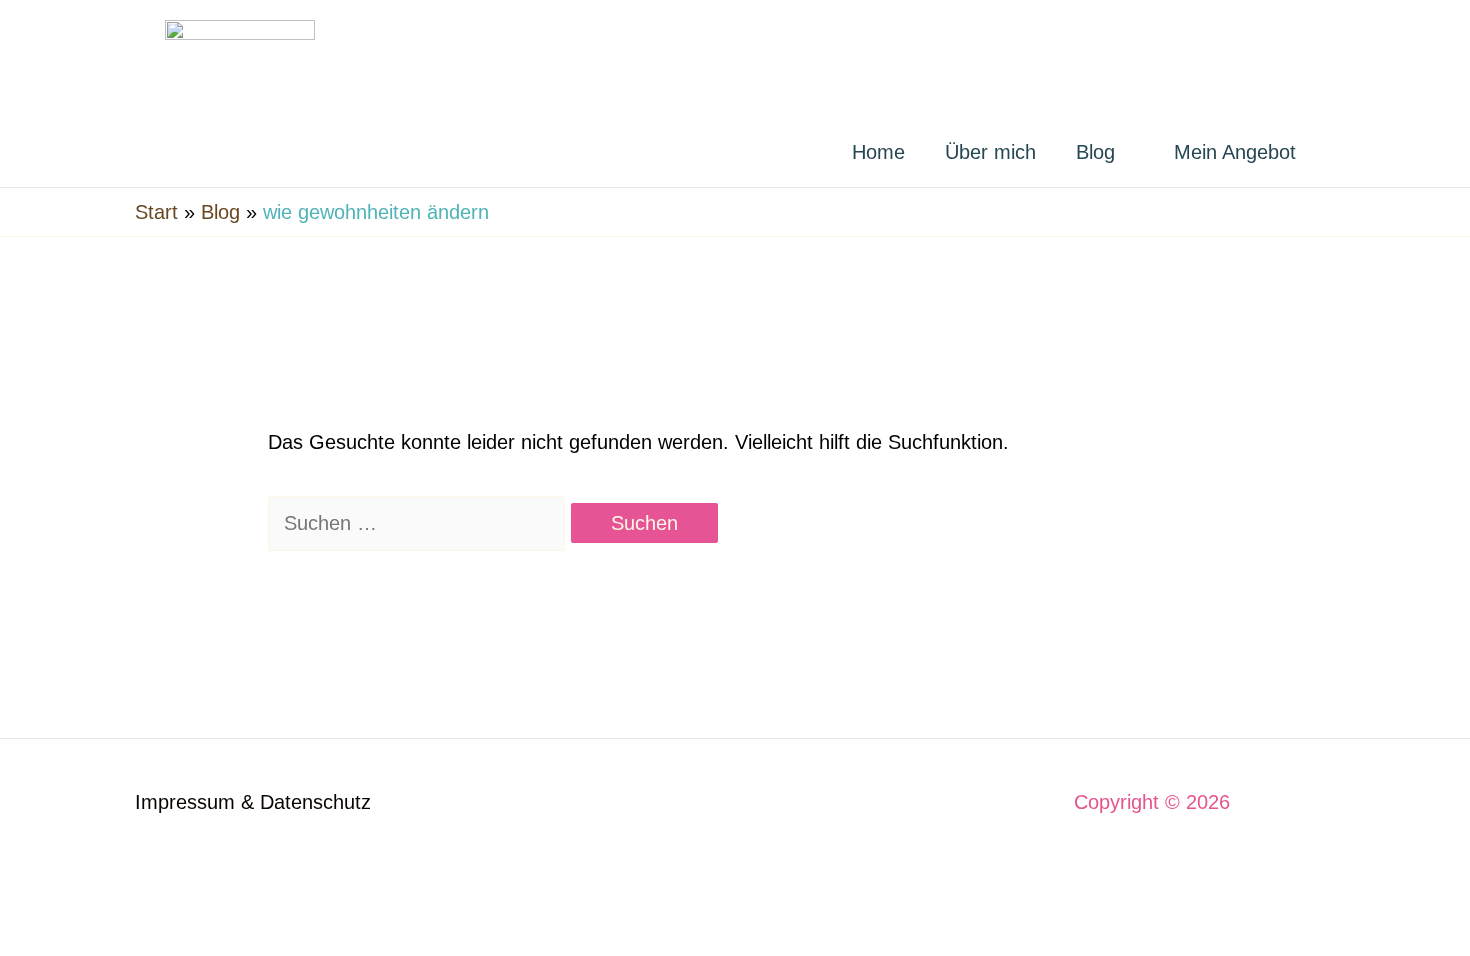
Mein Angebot (1235, 152)
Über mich (990, 152)
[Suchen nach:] (419, 523)
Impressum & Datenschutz (253, 802)
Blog (1095, 152)
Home (878, 152)
